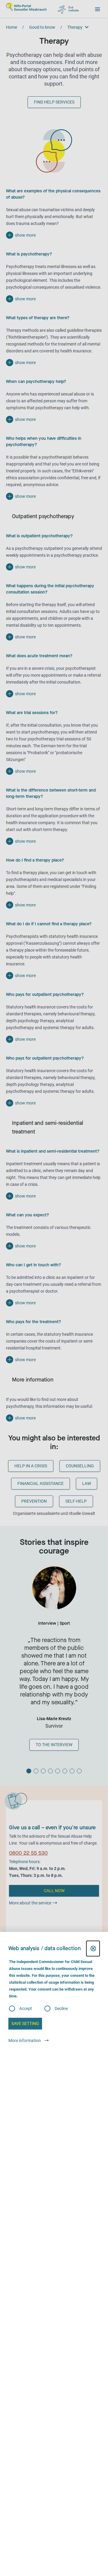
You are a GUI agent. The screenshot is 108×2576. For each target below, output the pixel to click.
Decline (61, 2009)
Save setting (25, 2023)
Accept (26, 2009)
